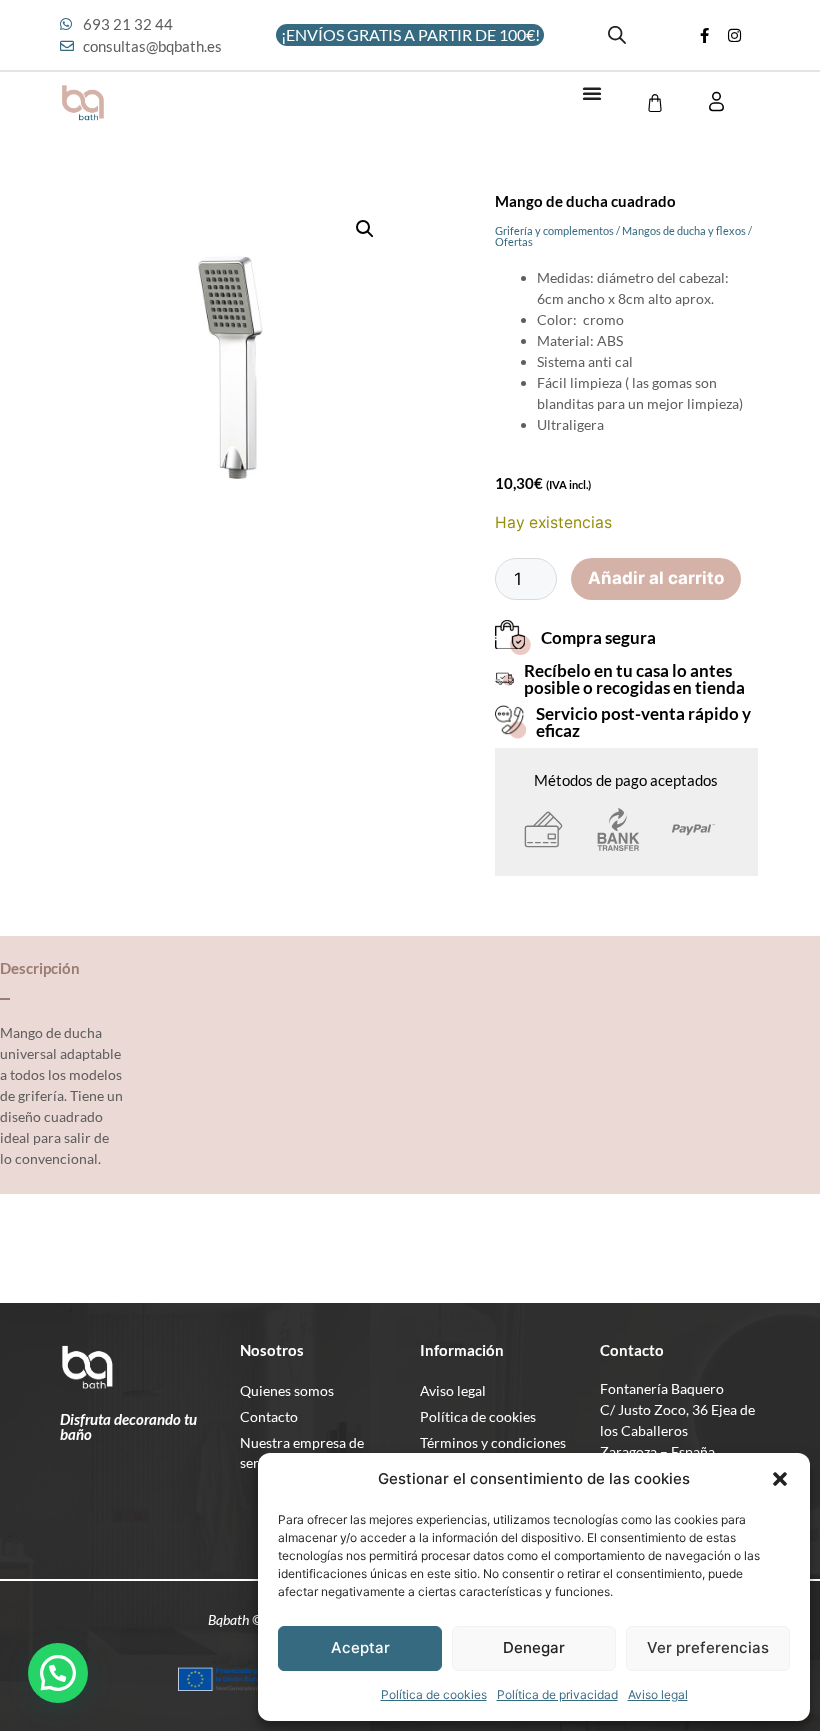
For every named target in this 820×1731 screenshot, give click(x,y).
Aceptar (360, 1647)
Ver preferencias (708, 1647)
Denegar (534, 1647)
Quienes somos (287, 1390)
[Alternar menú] (592, 93)
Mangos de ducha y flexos (684, 230)
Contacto (269, 1416)
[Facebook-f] (705, 35)
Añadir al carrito (656, 578)
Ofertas (514, 241)
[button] (780, 1479)
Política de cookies (434, 1694)
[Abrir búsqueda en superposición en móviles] (617, 35)
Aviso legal (658, 1694)
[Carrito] (655, 103)
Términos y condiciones (493, 1442)
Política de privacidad (557, 1694)
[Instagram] (735, 35)
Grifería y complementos (554, 230)
